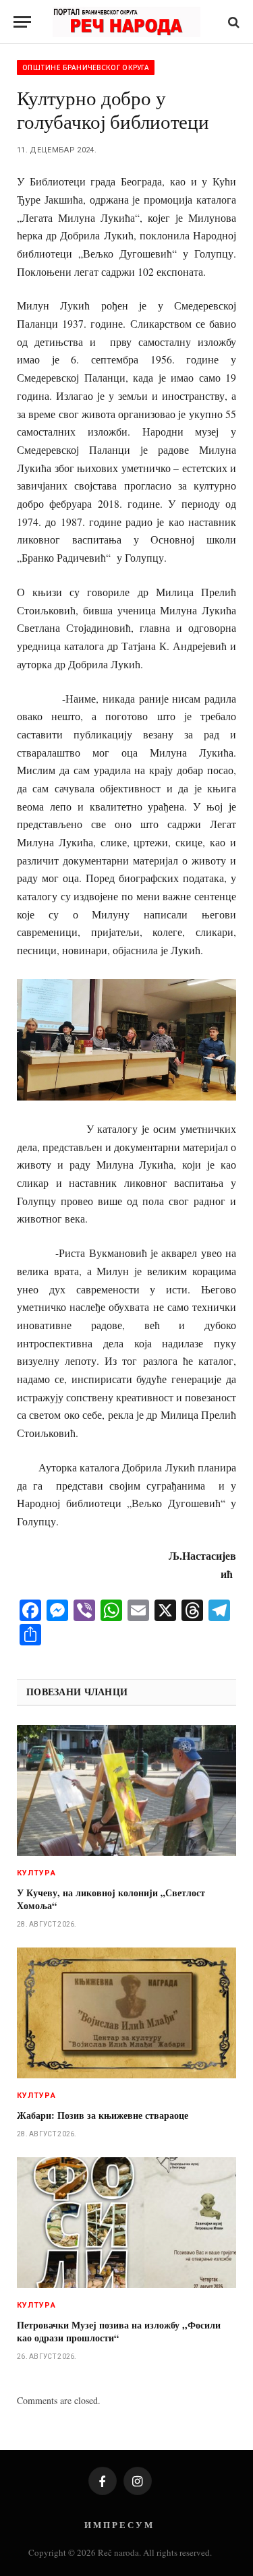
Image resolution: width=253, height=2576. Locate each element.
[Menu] (22, 22)
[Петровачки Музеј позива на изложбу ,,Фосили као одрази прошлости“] (126, 2222)
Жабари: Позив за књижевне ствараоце (103, 2115)
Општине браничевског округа (86, 67)
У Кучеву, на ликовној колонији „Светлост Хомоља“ (111, 1899)
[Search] (232, 22)
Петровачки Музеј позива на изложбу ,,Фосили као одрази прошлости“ (119, 2331)
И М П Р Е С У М (118, 2524)
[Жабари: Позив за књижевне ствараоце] (126, 2013)
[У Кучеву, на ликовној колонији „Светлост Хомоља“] (126, 1790)
